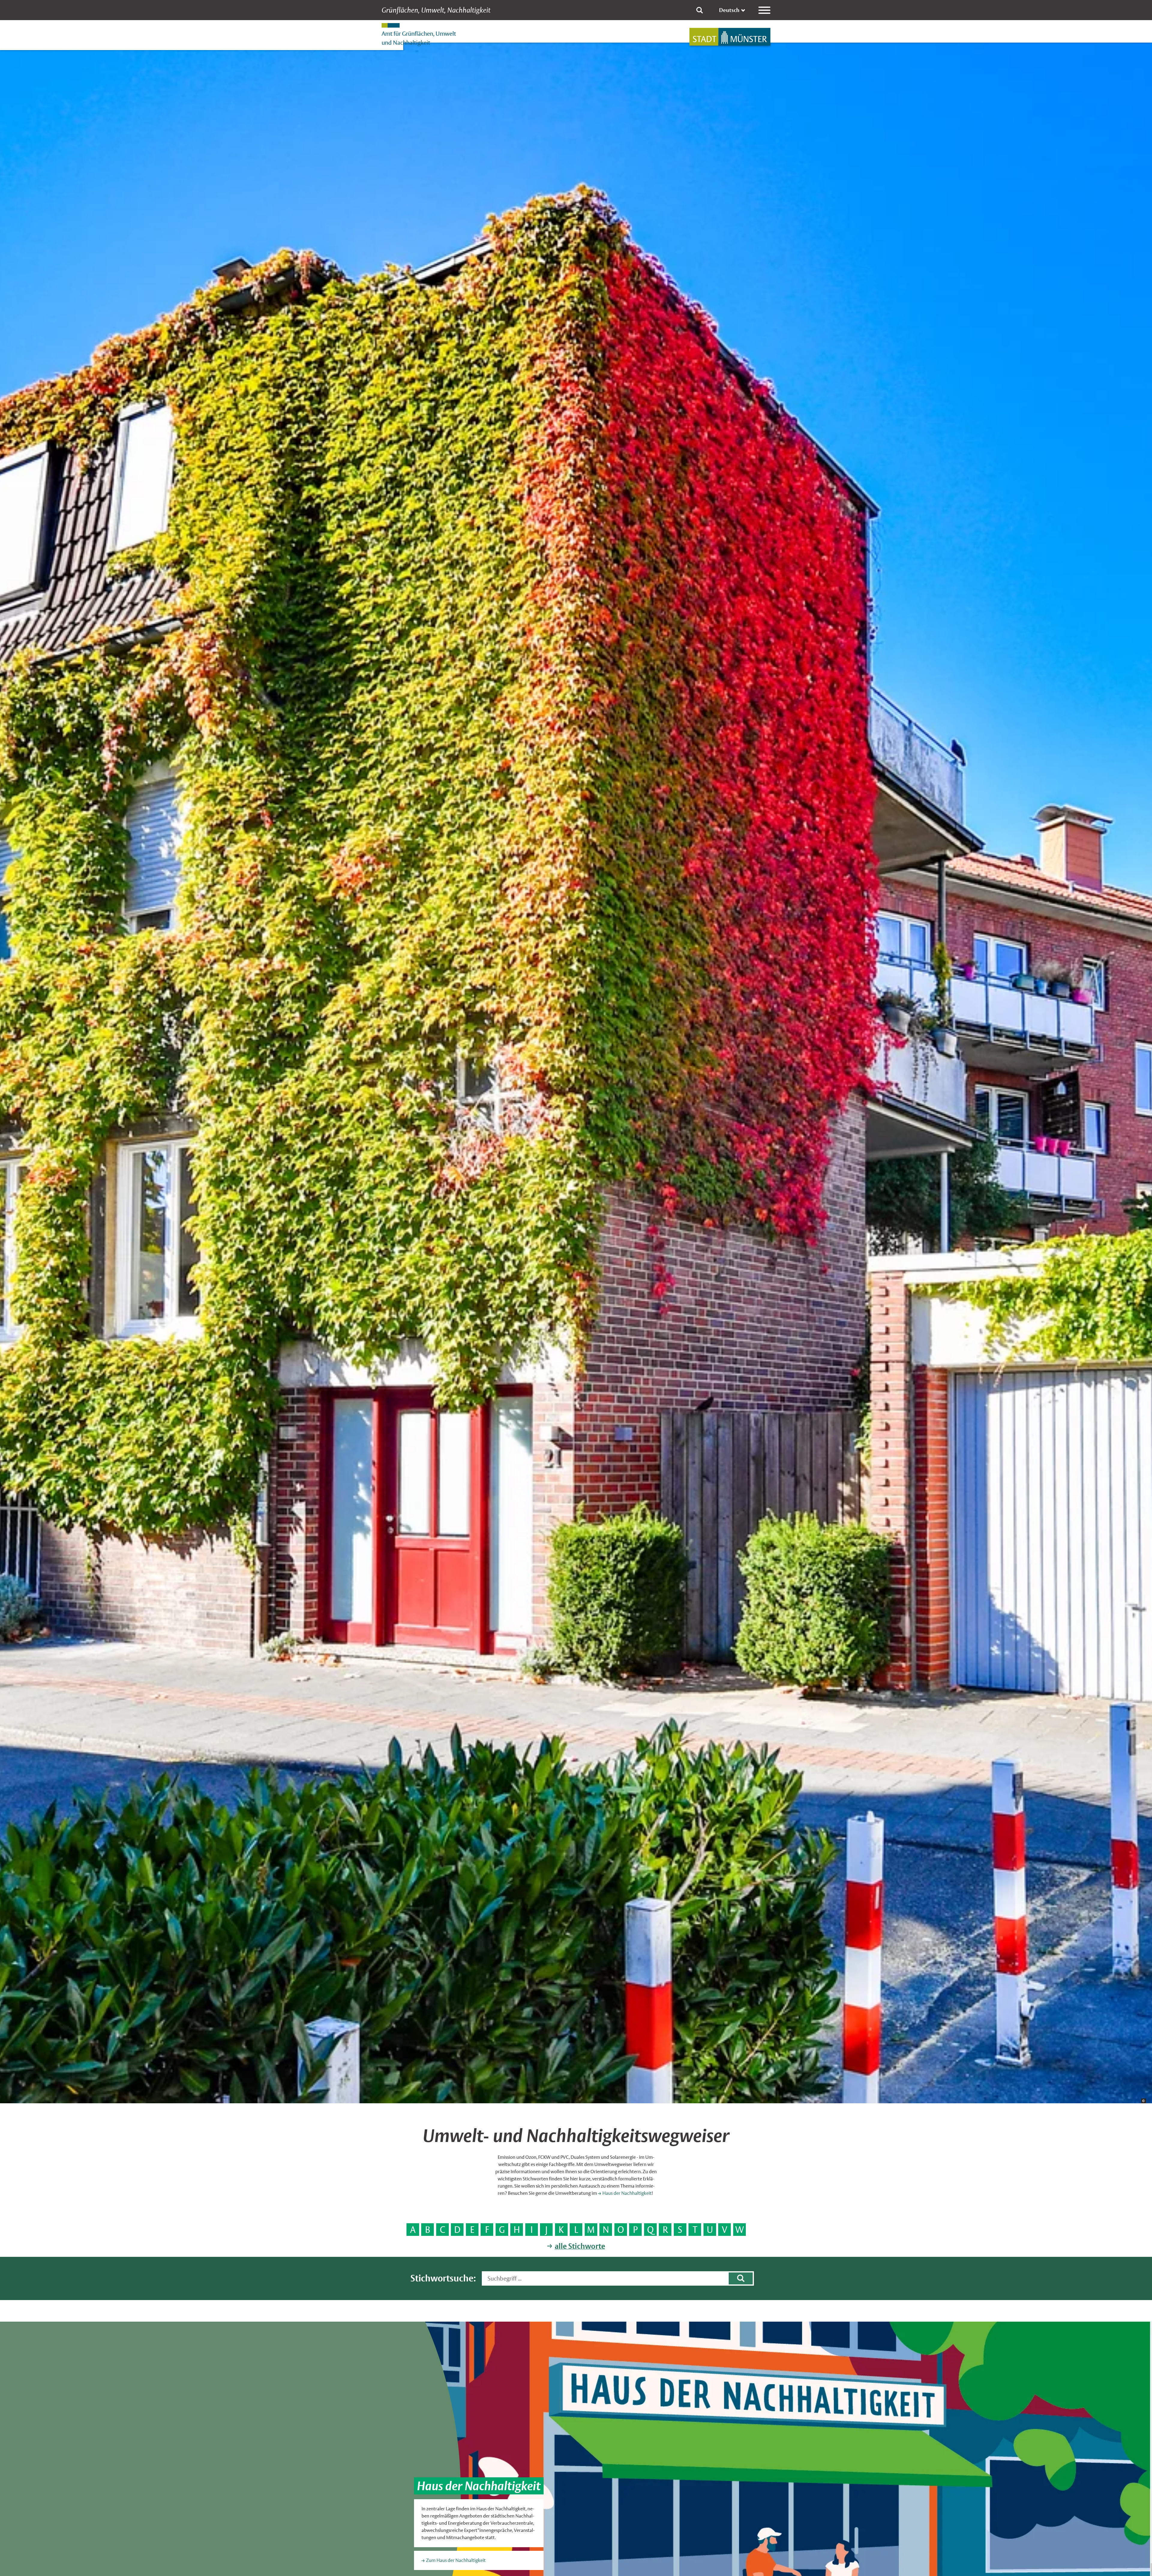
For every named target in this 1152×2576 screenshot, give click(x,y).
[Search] (741, 2278)
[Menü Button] (764, 10)
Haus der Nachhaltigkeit (627, 2193)
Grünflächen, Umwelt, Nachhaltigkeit (436, 10)
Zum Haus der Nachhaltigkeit (456, 2560)
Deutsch (729, 10)
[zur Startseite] (730, 37)
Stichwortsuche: (443, 2278)
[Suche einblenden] (700, 10)
